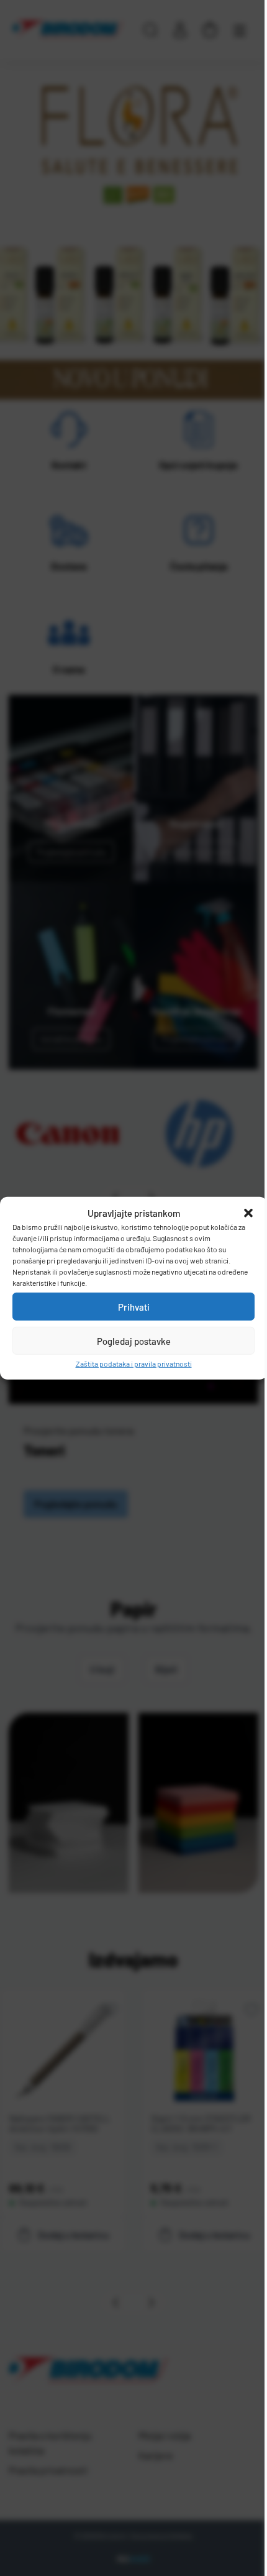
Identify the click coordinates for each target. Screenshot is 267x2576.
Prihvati (134, 1306)
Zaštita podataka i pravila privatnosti (134, 1364)
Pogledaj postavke (134, 1341)
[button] (248, 1213)
